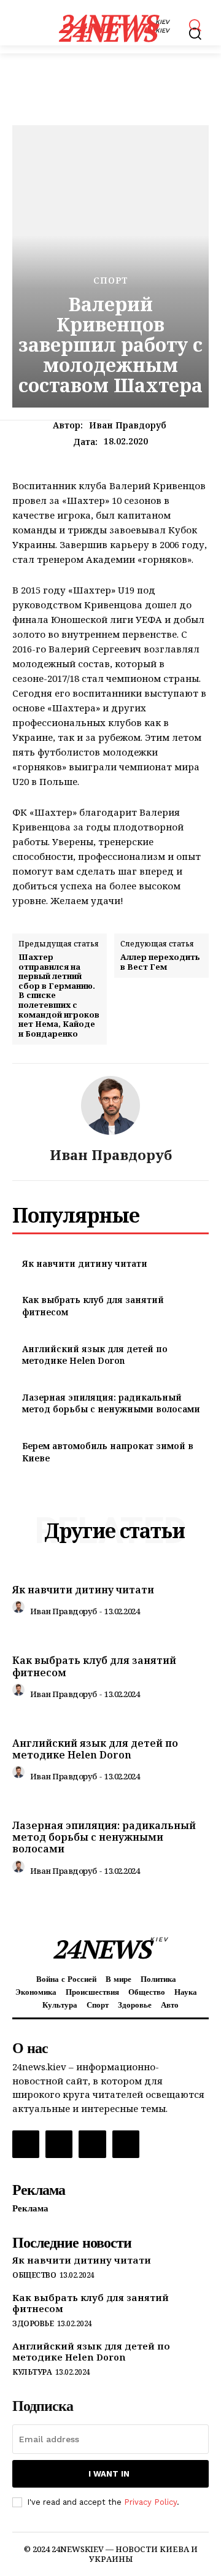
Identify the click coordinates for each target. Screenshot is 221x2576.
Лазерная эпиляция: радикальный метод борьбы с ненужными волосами (111, 1403)
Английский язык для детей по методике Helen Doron (95, 1355)
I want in (109, 2474)
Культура (32, 2372)
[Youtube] (126, 2144)
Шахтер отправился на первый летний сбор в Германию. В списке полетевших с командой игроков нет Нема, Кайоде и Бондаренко (59, 996)
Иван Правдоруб (128, 426)
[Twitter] (92, 2144)
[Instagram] (59, 2144)
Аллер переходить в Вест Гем (160, 962)
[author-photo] (20, 1610)
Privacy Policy (150, 2502)
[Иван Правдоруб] (110, 1105)
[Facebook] (26, 2144)
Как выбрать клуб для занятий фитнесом (94, 1666)
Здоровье (33, 2324)
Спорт (111, 280)
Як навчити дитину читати (85, 1263)
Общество (34, 2275)
